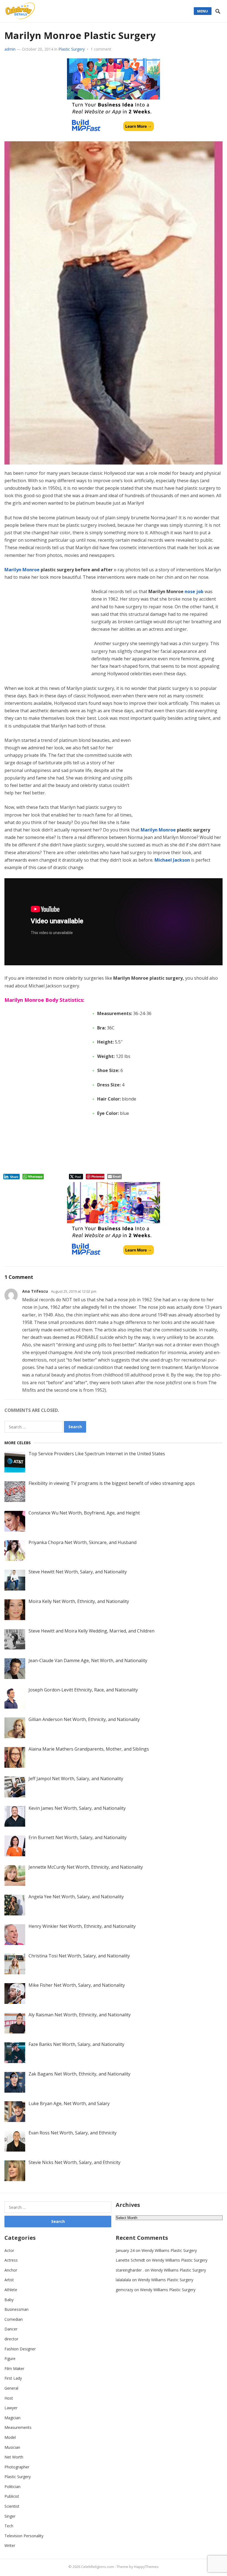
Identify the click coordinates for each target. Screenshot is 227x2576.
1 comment (101, 49)
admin (10, 49)
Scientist (12, 2506)
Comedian (14, 2319)
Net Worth (14, 2457)
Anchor (11, 2270)
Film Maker (14, 2368)
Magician (12, 2418)
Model (10, 2437)
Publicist (12, 2496)
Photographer (17, 2467)
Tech (9, 2526)
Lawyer (11, 2408)
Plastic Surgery (72, 49)
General (11, 2388)
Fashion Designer (20, 2349)
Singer (10, 2516)
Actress (11, 2260)
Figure (10, 2359)
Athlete (11, 2290)
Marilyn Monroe (22, 570)
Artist (9, 2280)
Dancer (11, 2329)
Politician (12, 2487)
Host (9, 2398)
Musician (12, 2447)
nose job (194, 591)
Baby (9, 2300)
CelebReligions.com (97, 2567)
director (11, 2339)
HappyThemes (146, 2567)
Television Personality (24, 2536)
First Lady (13, 2378)
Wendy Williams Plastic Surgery (169, 2250)
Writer (10, 2545)
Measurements (18, 2427)
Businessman (16, 2309)
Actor (9, 2250)
